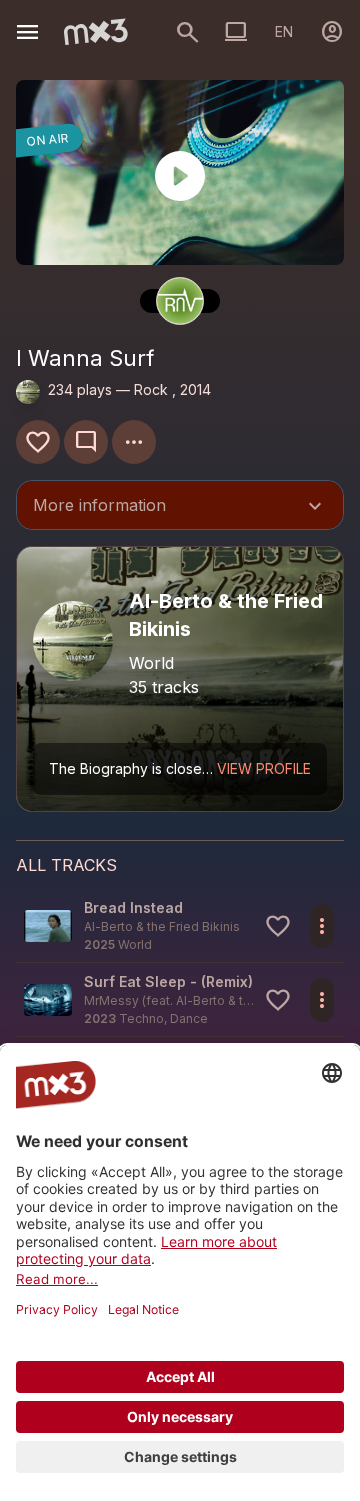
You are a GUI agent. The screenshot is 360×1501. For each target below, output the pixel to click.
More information (180, 507)
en (284, 31)
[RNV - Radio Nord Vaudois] (180, 301)
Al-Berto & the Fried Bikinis (254, 1000)
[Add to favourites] (38, 442)
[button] (180, 925)
